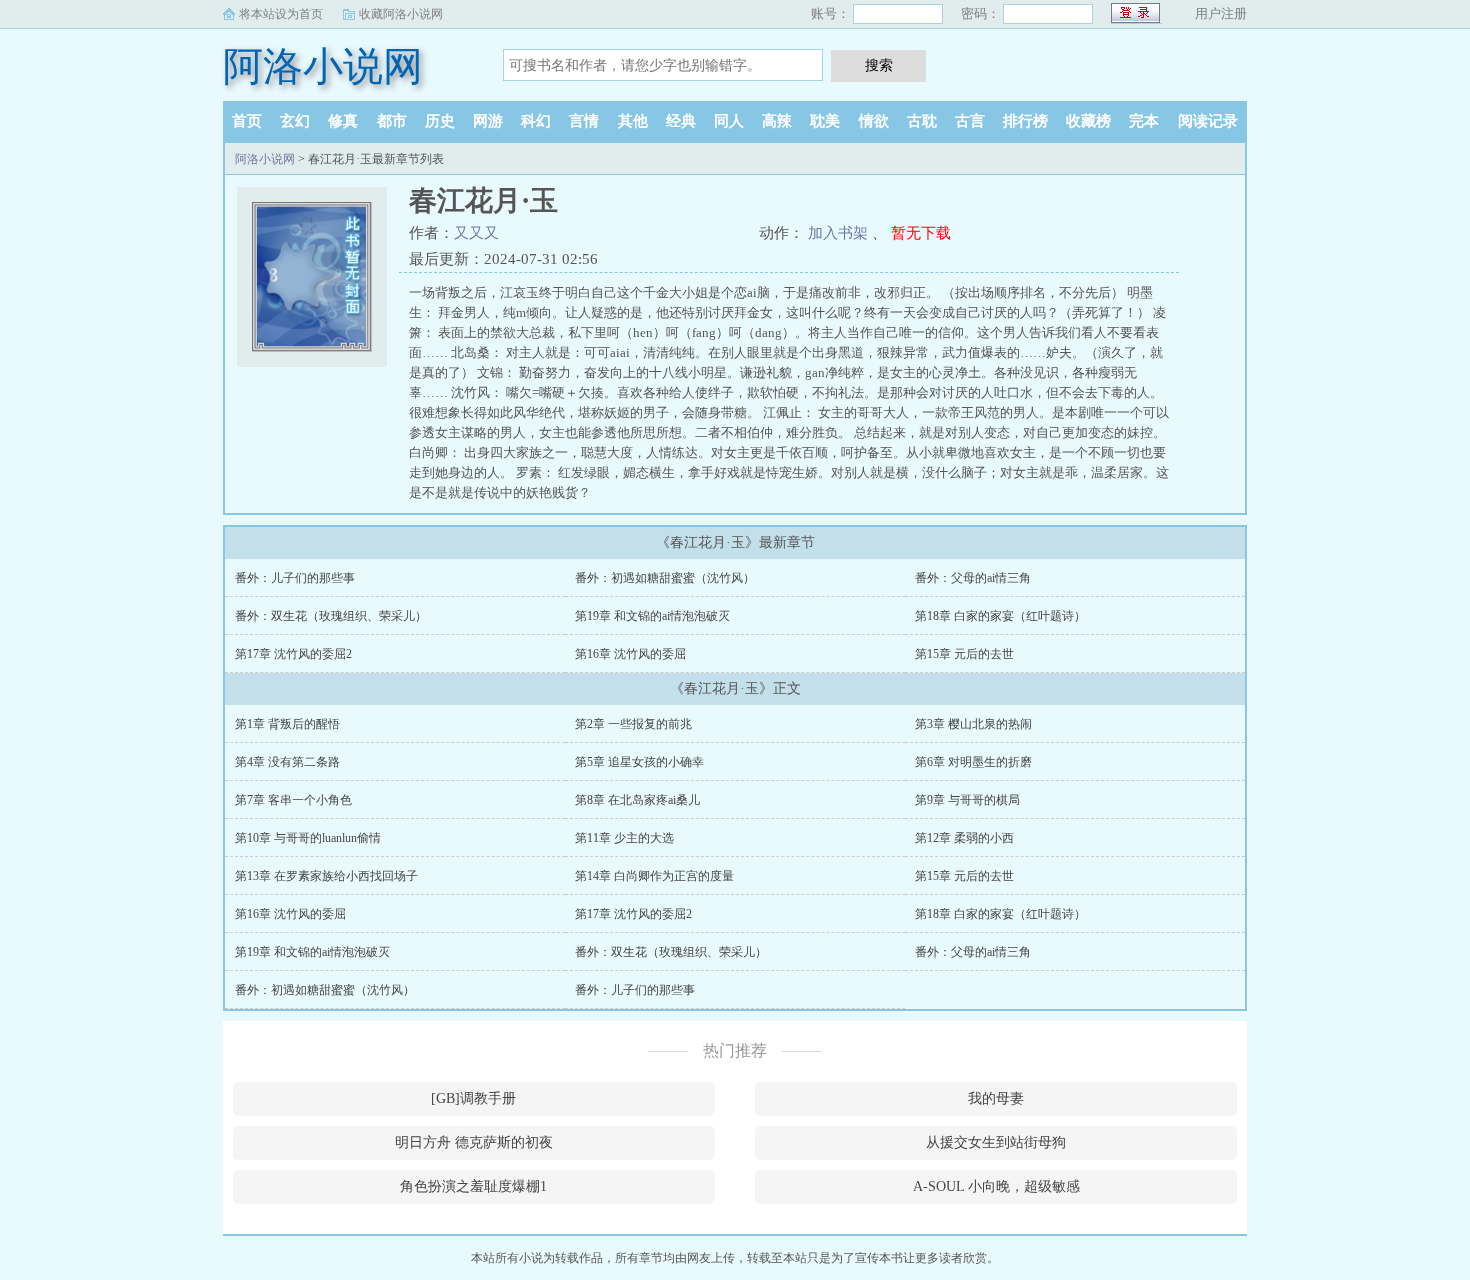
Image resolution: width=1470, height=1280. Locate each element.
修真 (343, 121)
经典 (681, 121)
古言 (970, 121)
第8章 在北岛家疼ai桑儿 (637, 800)
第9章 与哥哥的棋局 (967, 800)
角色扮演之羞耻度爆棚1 (473, 1186)
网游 (488, 121)
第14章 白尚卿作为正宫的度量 (654, 876)
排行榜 (1025, 121)
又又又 (476, 233)
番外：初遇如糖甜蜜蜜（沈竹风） (665, 578)
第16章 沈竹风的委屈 (630, 654)
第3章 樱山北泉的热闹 (973, 724)
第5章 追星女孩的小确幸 (639, 762)
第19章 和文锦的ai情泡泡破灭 (652, 616)
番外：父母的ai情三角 (973, 578)
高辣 (777, 121)
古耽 (922, 121)
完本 (1144, 121)
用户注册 (1221, 13)
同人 (729, 121)
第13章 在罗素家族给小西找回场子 (326, 876)
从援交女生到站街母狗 (996, 1142)
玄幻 (295, 121)
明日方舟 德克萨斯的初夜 (474, 1142)
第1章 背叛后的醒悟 (287, 724)
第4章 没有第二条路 (287, 762)
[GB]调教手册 (473, 1098)
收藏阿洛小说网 (401, 14)
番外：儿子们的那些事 (295, 578)
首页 (247, 121)
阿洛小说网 (323, 66)
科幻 (536, 121)
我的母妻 (996, 1098)
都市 (392, 121)
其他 (633, 121)
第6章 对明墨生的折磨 (973, 762)
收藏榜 (1088, 121)
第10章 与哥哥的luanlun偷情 (308, 838)
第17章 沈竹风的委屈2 (293, 654)
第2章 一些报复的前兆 (633, 724)
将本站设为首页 (281, 14)
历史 (440, 121)
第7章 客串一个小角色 (293, 800)
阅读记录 (1208, 121)
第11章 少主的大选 (624, 838)
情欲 (874, 121)
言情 (584, 121)
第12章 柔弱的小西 (964, 838)
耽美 (825, 121)
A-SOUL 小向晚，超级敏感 (996, 1186)
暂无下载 (921, 233)
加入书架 (838, 233)
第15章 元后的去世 (964, 654)
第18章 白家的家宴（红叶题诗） (1000, 616)
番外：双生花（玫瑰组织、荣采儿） (331, 616)
